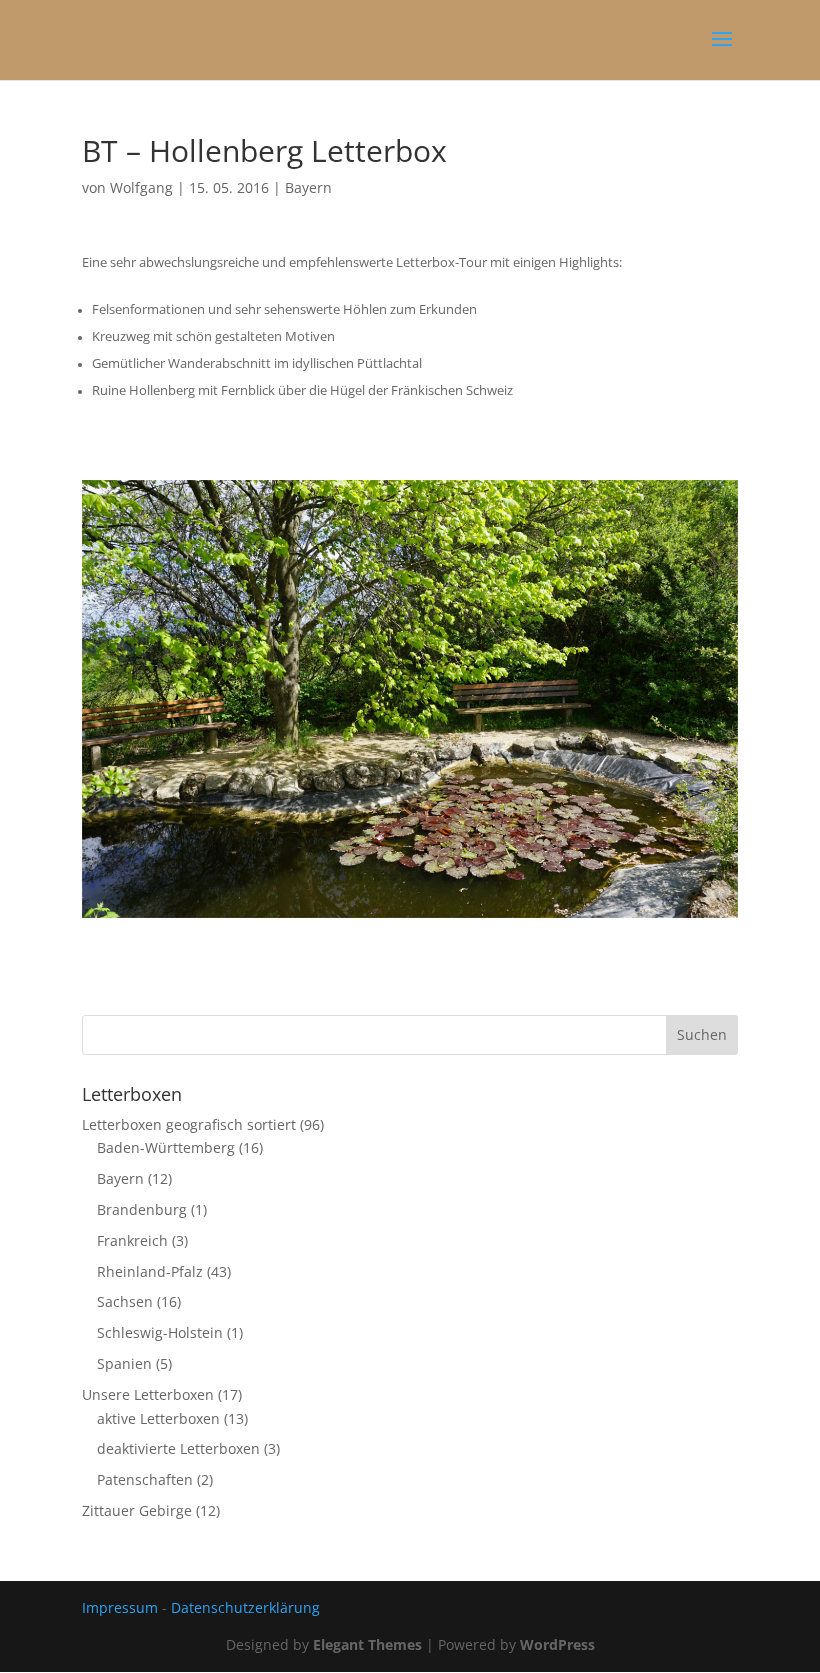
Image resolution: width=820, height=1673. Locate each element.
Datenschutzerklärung (245, 1607)
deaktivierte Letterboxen (178, 1448)
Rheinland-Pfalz (150, 1271)
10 (478, 877)
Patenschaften (145, 1479)
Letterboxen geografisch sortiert (189, 1124)
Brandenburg (142, 1209)
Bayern (308, 187)
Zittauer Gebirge (137, 1510)
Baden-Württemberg (166, 1147)
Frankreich (132, 1240)
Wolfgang (141, 187)
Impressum (120, 1607)
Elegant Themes (367, 1644)
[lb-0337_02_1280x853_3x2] (410, 917)
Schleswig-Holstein (160, 1332)
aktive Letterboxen (158, 1418)
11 (495, 877)
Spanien (124, 1363)
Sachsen (125, 1301)
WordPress (557, 1644)
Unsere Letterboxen (148, 1394)
